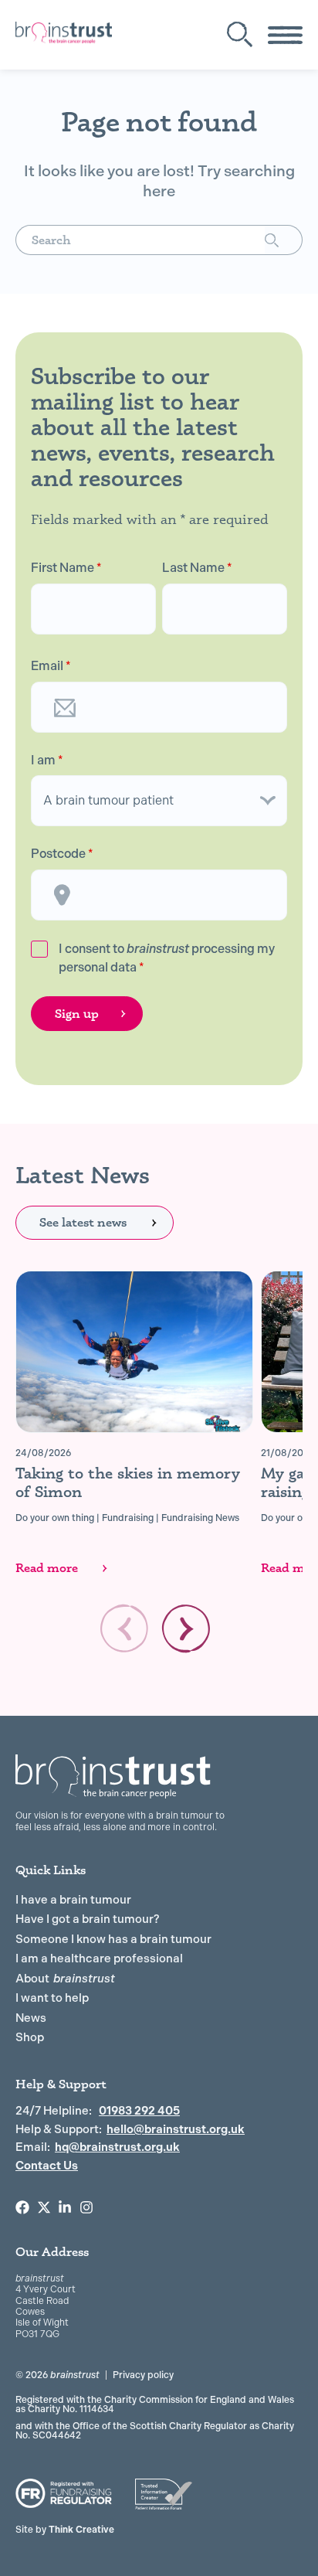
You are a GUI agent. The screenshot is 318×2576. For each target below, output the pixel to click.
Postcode (62, 854)
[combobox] (140, 240)
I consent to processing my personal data (167, 958)
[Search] (284, 240)
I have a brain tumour (73, 1900)
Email (51, 666)
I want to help (52, 1998)
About (65, 1979)
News (31, 2018)
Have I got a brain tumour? (88, 1919)
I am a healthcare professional (99, 1958)
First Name (66, 568)
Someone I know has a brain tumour (113, 1939)
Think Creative (65, 2530)
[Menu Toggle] (285, 35)
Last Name (197, 568)
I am (47, 761)
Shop (30, 2037)
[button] (186, 1628)
